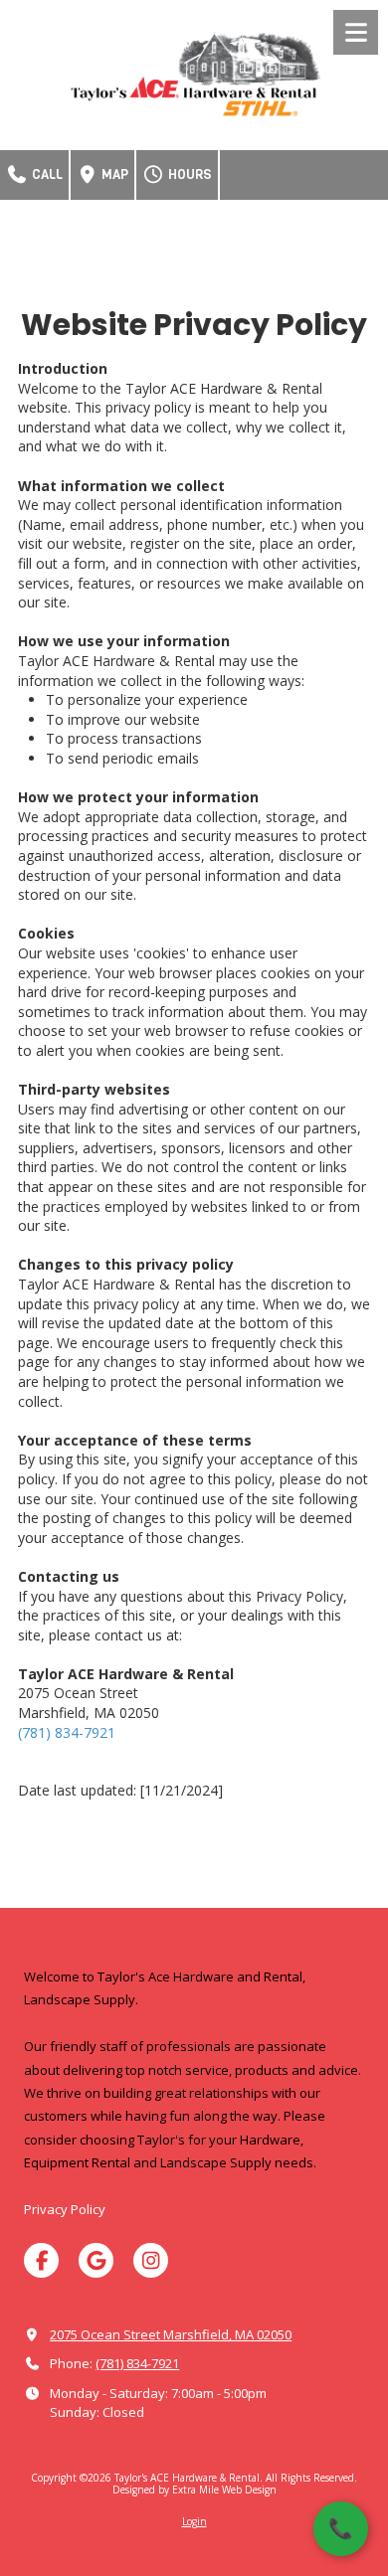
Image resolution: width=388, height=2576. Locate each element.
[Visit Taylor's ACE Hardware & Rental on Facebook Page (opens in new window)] (41, 2260)
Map (113, 174)
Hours (189, 174)
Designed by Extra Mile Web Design (194, 2490)
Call (46, 174)
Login (194, 2521)
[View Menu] (356, 32)
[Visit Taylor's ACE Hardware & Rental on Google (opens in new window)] (96, 2260)
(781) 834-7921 (67, 1732)
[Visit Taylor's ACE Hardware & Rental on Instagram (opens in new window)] (151, 2260)
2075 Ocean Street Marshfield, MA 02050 (171, 2334)
